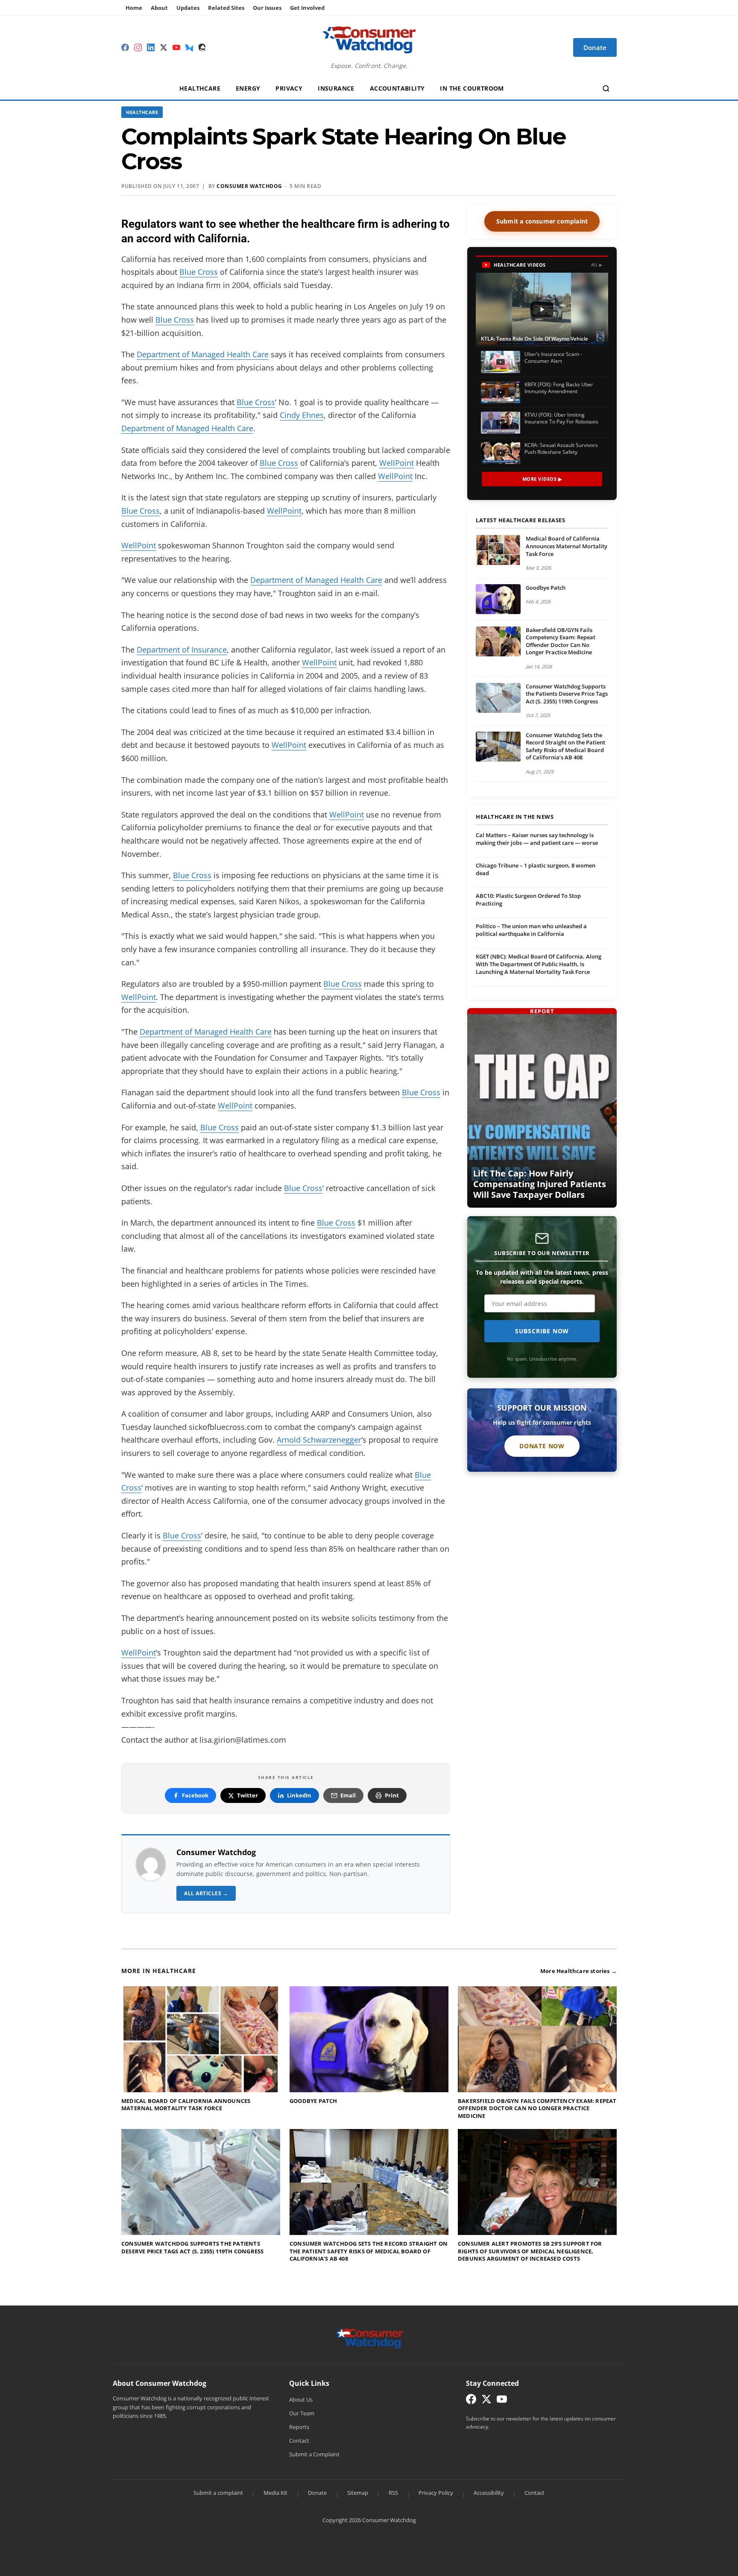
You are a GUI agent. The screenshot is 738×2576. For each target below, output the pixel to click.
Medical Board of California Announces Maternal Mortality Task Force (567, 546)
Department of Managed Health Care (203, 354)
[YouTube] (176, 47)
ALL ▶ (597, 265)
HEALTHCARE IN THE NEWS (515, 817)
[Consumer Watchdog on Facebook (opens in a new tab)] (471, 2401)
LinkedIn (299, 1795)
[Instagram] (138, 47)
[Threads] (202, 47)
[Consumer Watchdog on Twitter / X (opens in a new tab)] (486, 2401)
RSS (393, 2493)
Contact (299, 2441)
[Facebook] (125, 47)
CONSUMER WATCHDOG (249, 186)
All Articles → (206, 1893)
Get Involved (307, 8)
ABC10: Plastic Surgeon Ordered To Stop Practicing (528, 900)
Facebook (195, 1795)
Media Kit (275, 2493)
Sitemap (358, 2493)
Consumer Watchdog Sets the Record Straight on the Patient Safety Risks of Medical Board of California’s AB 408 (565, 746)
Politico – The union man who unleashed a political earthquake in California (531, 930)
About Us (301, 2400)
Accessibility (489, 2493)
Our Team (302, 2413)
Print (392, 1795)
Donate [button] (595, 47)
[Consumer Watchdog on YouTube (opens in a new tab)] (502, 2401)
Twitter (247, 1795)
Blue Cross (199, 272)
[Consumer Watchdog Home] (369, 2338)
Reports (299, 2427)
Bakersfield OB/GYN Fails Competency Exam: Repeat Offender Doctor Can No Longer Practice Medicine (561, 641)
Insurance (336, 88)
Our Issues (267, 8)
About (159, 8)
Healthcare (200, 88)
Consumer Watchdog (216, 1852)
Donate (317, 2493)
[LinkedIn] (151, 47)
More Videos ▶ (542, 479)
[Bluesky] (189, 47)
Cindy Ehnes (302, 415)
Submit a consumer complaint (542, 221)
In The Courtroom (472, 88)
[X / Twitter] (164, 47)
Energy (248, 88)
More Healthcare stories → (578, 1971)
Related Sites (226, 8)
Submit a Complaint (314, 2454)
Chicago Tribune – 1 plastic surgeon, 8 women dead (536, 869)
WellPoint (397, 463)
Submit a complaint (218, 2493)
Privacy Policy (436, 2493)
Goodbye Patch (546, 588)
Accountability (397, 88)
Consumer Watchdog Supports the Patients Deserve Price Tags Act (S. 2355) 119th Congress (567, 694)
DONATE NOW (542, 1446)
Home (134, 8)
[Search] (606, 88)
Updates (188, 8)
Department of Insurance (182, 650)
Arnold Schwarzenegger (319, 1440)
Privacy (289, 88)
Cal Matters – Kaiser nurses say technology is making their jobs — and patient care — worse (537, 839)
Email (348, 1795)
